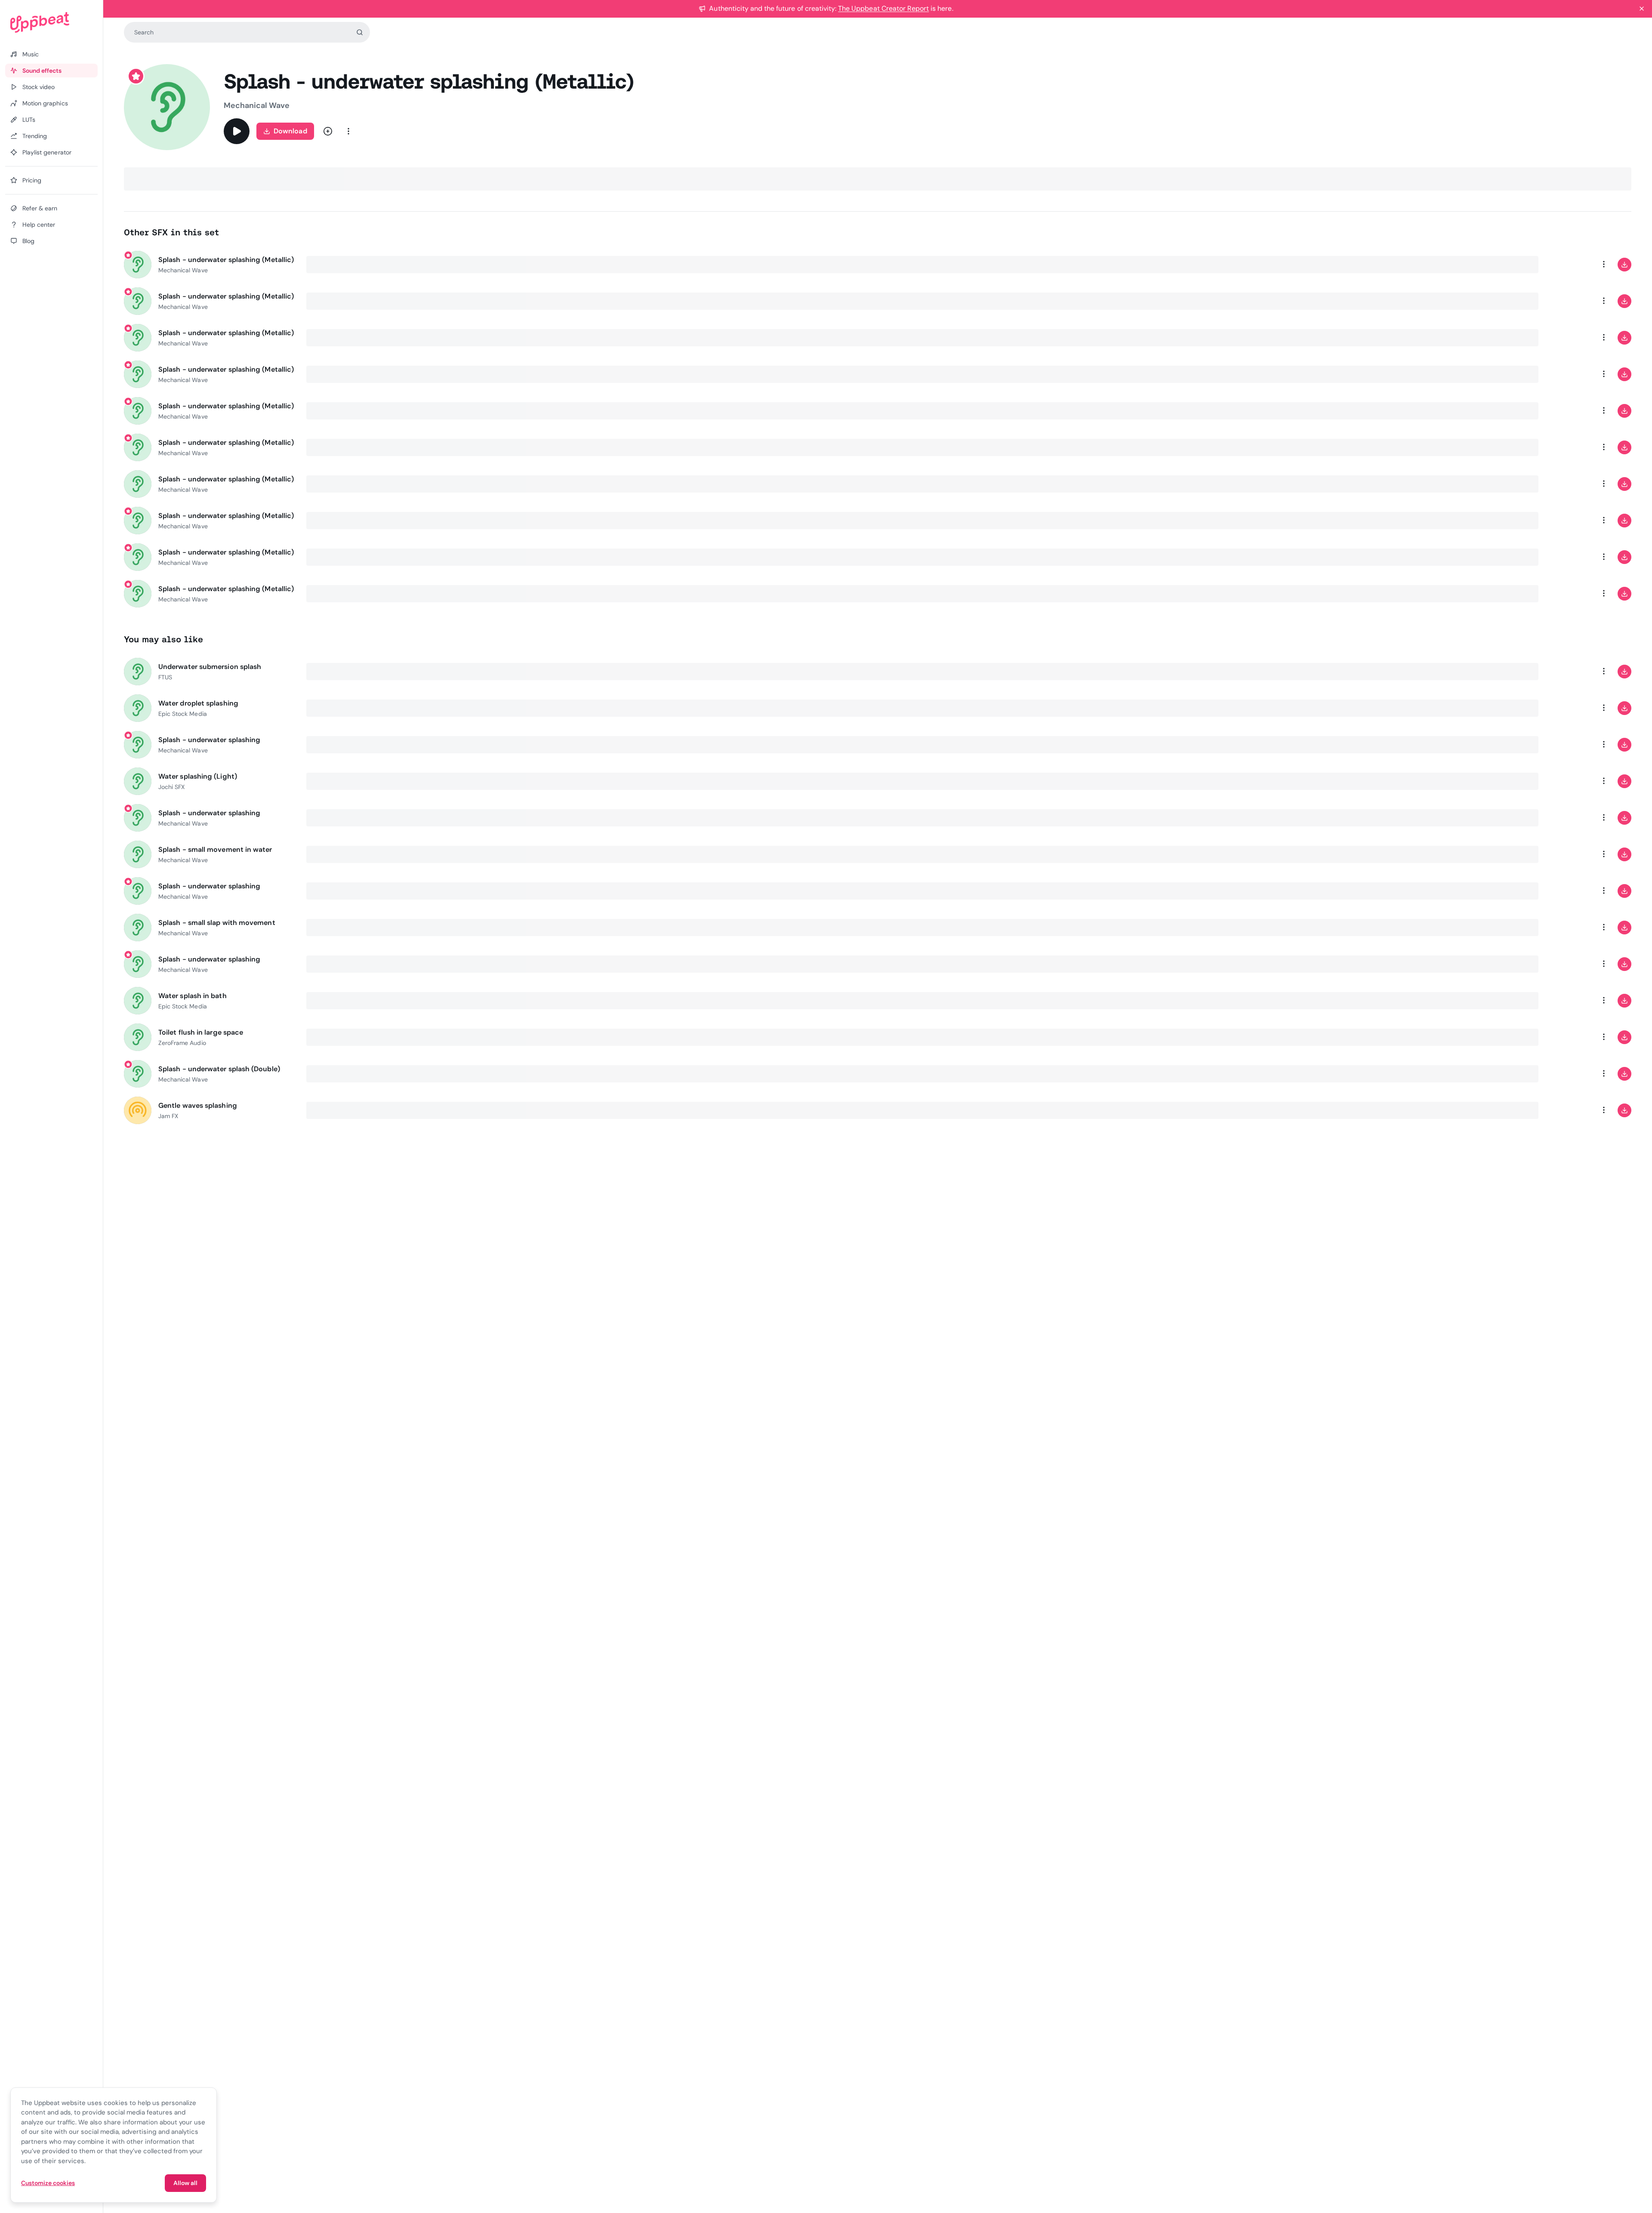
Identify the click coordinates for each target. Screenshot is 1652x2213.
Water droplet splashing (198, 703)
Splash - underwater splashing (209, 740)
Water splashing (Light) (198, 776)
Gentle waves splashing (198, 1105)
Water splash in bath (193, 996)
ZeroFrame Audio (182, 1043)
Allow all (185, 2183)
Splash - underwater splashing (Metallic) (226, 260)
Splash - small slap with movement (217, 923)
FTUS (165, 677)
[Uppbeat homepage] (51, 22)
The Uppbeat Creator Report (883, 8)
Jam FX (168, 1116)
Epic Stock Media (183, 714)
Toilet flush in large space (201, 1032)
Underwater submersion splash (210, 667)
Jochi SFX (171, 787)
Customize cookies (48, 2183)
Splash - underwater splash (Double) (219, 1069)
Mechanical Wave (257, 105)
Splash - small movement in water (215, 849)
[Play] (237, 131)
